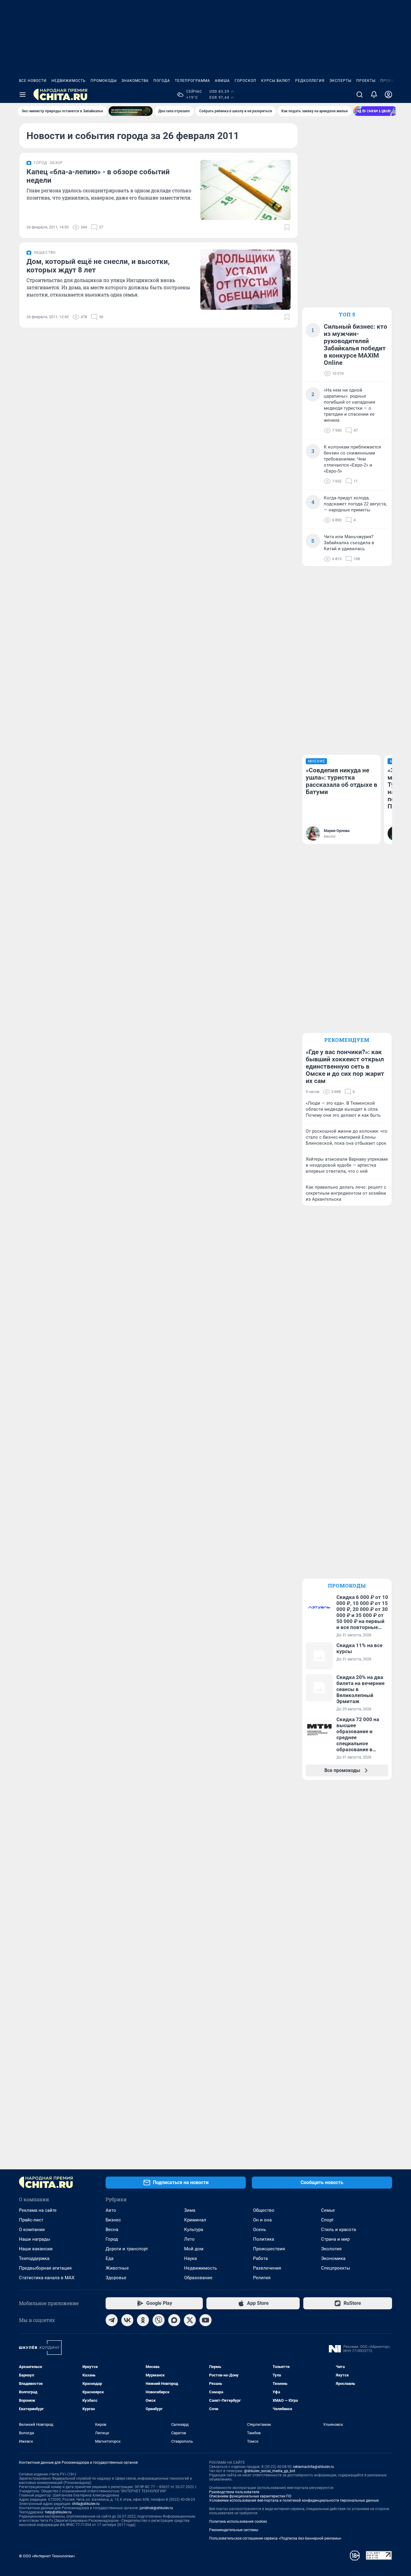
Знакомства (135, 81)
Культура (194, 2230)
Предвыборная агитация (45, 2268)
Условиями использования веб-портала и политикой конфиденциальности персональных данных (294, 2500)
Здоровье (116, 2278)
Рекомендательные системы (234, 2530)
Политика (264, 2239)
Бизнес (113, 2220)
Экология (331, 2249)
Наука (190, 2258)
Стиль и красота (338, 2230)
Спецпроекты (336, 2268)
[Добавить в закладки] (287, 227)
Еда (110, 2258)
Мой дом (194, 2249)
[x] (190, 2320)
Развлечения (267, 2268)
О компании (32, 2230)
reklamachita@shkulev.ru (314, 2467)
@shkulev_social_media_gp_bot (270, 2471)
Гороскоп (246, 81)
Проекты (366, 81)
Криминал (195, 2220)
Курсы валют (276, 81)
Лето (189, 2239)
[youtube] (205, 2320)
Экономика (333, 2258)
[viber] (159, 2320)
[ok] (143, 2320)
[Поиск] (360, 95)
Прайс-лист (31, 2220)
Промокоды (104, 81)
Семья (328, 2210)
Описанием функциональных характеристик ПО (250, 2496)
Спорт (327, 2220)
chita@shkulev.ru (86, 2504)
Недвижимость (69, 81)
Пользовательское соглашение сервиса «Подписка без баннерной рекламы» (275, 2538)
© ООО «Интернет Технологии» (47, 2556)
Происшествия (269, 2249)
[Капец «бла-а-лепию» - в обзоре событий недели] (246, 190)
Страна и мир (335, 2239)
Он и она (262, 2220)
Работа (260, 2258)
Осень (260, 2230)
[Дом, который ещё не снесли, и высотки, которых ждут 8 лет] (246, 280)
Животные (117, 2268)
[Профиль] (388, 95)
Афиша (222, 81)
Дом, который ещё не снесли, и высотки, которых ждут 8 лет (98, 266)
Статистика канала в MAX (47, 2278)
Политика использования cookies (238, 2522)
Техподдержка (34, 2258)
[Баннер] (131, 111)
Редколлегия (310, 81)
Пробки (389, 81)
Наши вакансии (36, 2249)
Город (112, 2239)
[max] (174, 2320)
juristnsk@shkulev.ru (156, 2508)
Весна (112, 2230)
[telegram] (112, 2320)
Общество (264, 2210)
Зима (190, 2210)
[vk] (127, 2320)
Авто (111, 2210)
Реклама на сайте (38, 2210)
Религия (262, 2278)
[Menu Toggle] (23, 95)
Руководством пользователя (234, 2492)
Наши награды (35, 2239)
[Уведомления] (374, 95)
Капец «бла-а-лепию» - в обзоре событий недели (98, 176)
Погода (162, 81)
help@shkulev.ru (58, 2512)
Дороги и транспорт (127, 2249)
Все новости (33, 81)
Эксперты (340, 81)
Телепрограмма (192, 81)
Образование (198, 2278)
